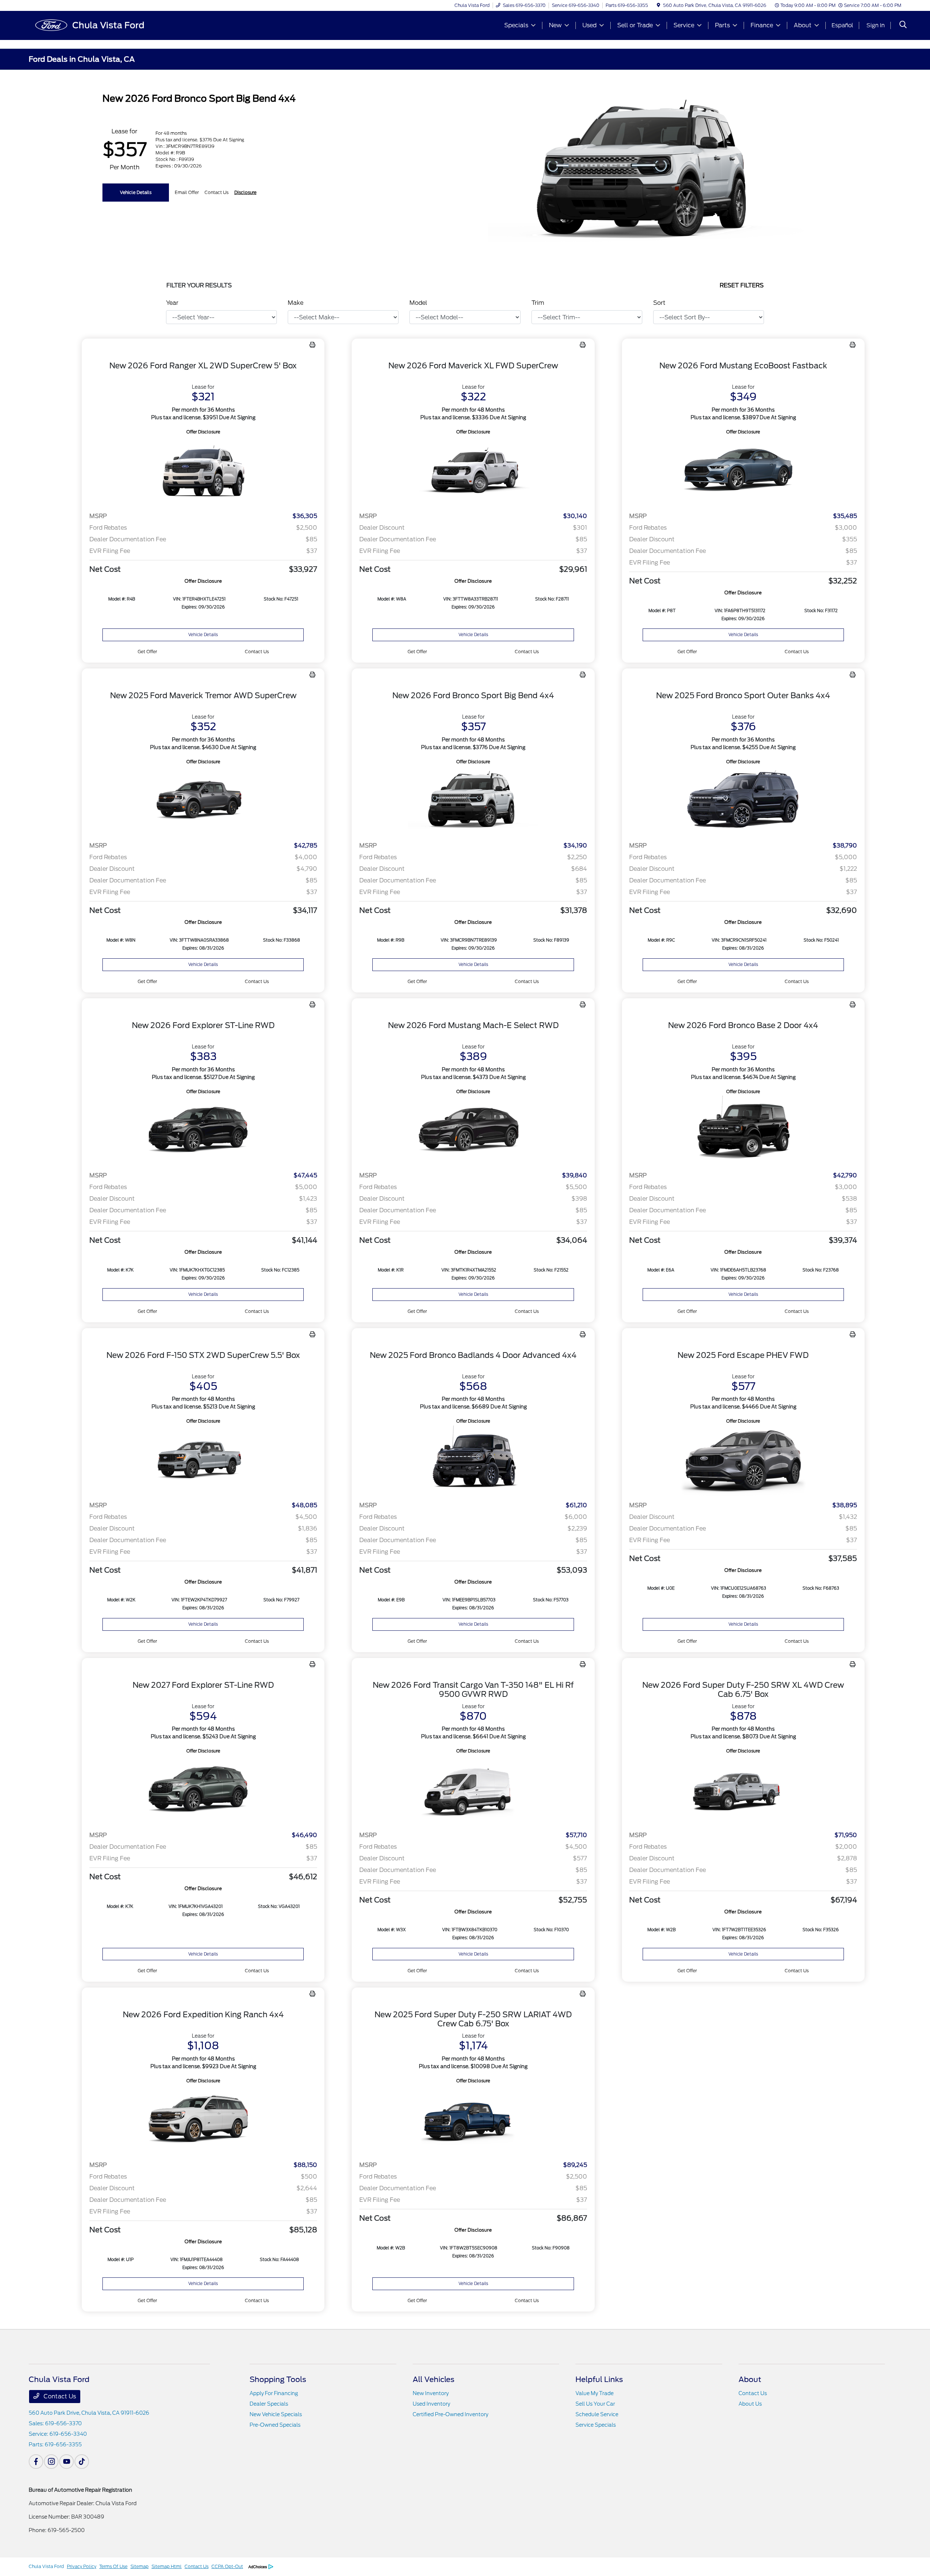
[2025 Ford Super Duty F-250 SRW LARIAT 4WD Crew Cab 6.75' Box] (473, 2120)
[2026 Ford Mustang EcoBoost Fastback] (743, 471)
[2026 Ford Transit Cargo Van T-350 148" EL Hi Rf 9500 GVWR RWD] (473, 1790)
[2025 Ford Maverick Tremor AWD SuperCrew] (203, 801)
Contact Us (59, 2396)
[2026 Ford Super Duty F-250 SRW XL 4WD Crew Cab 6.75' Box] (743, 1790)
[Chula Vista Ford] (91, 25)
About (750, 2379)
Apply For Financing (274, 2393)
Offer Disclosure (203, 432)
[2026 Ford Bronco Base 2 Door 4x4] (743, 1131)
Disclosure (245, 192)
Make (296, 303)
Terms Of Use (113, 2566)
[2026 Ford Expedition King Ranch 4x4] (203, 2120)
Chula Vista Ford (46, 2566)
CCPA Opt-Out (227, 2566)
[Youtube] (66, 2462)
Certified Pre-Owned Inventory (450, 2414)
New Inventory (431, 2393)
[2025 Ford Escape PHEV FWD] (743, 1460)
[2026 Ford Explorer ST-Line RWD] (203, 1131)
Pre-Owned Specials (275, 2425)
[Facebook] (36, 2462)
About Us (750, 2404)
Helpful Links (599, 2379)
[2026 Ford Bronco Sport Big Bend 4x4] (473, 801)
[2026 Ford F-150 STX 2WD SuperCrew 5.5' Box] (203, 1460)
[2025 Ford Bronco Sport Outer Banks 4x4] (743, 801)
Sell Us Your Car (595, 2404)
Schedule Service (597, 2414)
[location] (658, 5)
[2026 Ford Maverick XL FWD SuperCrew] (473, 471)
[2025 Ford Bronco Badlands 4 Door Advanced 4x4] (473, 1460)
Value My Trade (595, 2393)
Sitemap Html (167, 2566)
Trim (538, 303)
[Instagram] (51, 2462)
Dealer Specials (269, 2404)
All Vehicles (434, 2379)
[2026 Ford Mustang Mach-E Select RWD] (473, 1131)
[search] (903, 25)
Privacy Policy (82, 2566)
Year (172, 303)
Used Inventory (431, 2404)
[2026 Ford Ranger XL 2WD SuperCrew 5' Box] (203, 471)
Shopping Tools (278, 2379)
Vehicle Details (136, 192)
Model (418, 303)
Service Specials (596, 2425)
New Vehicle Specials (276, 2414)
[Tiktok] (82, 2462)
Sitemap (139, 2566)
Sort (659, 303)
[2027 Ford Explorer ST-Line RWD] (203, 1790)
